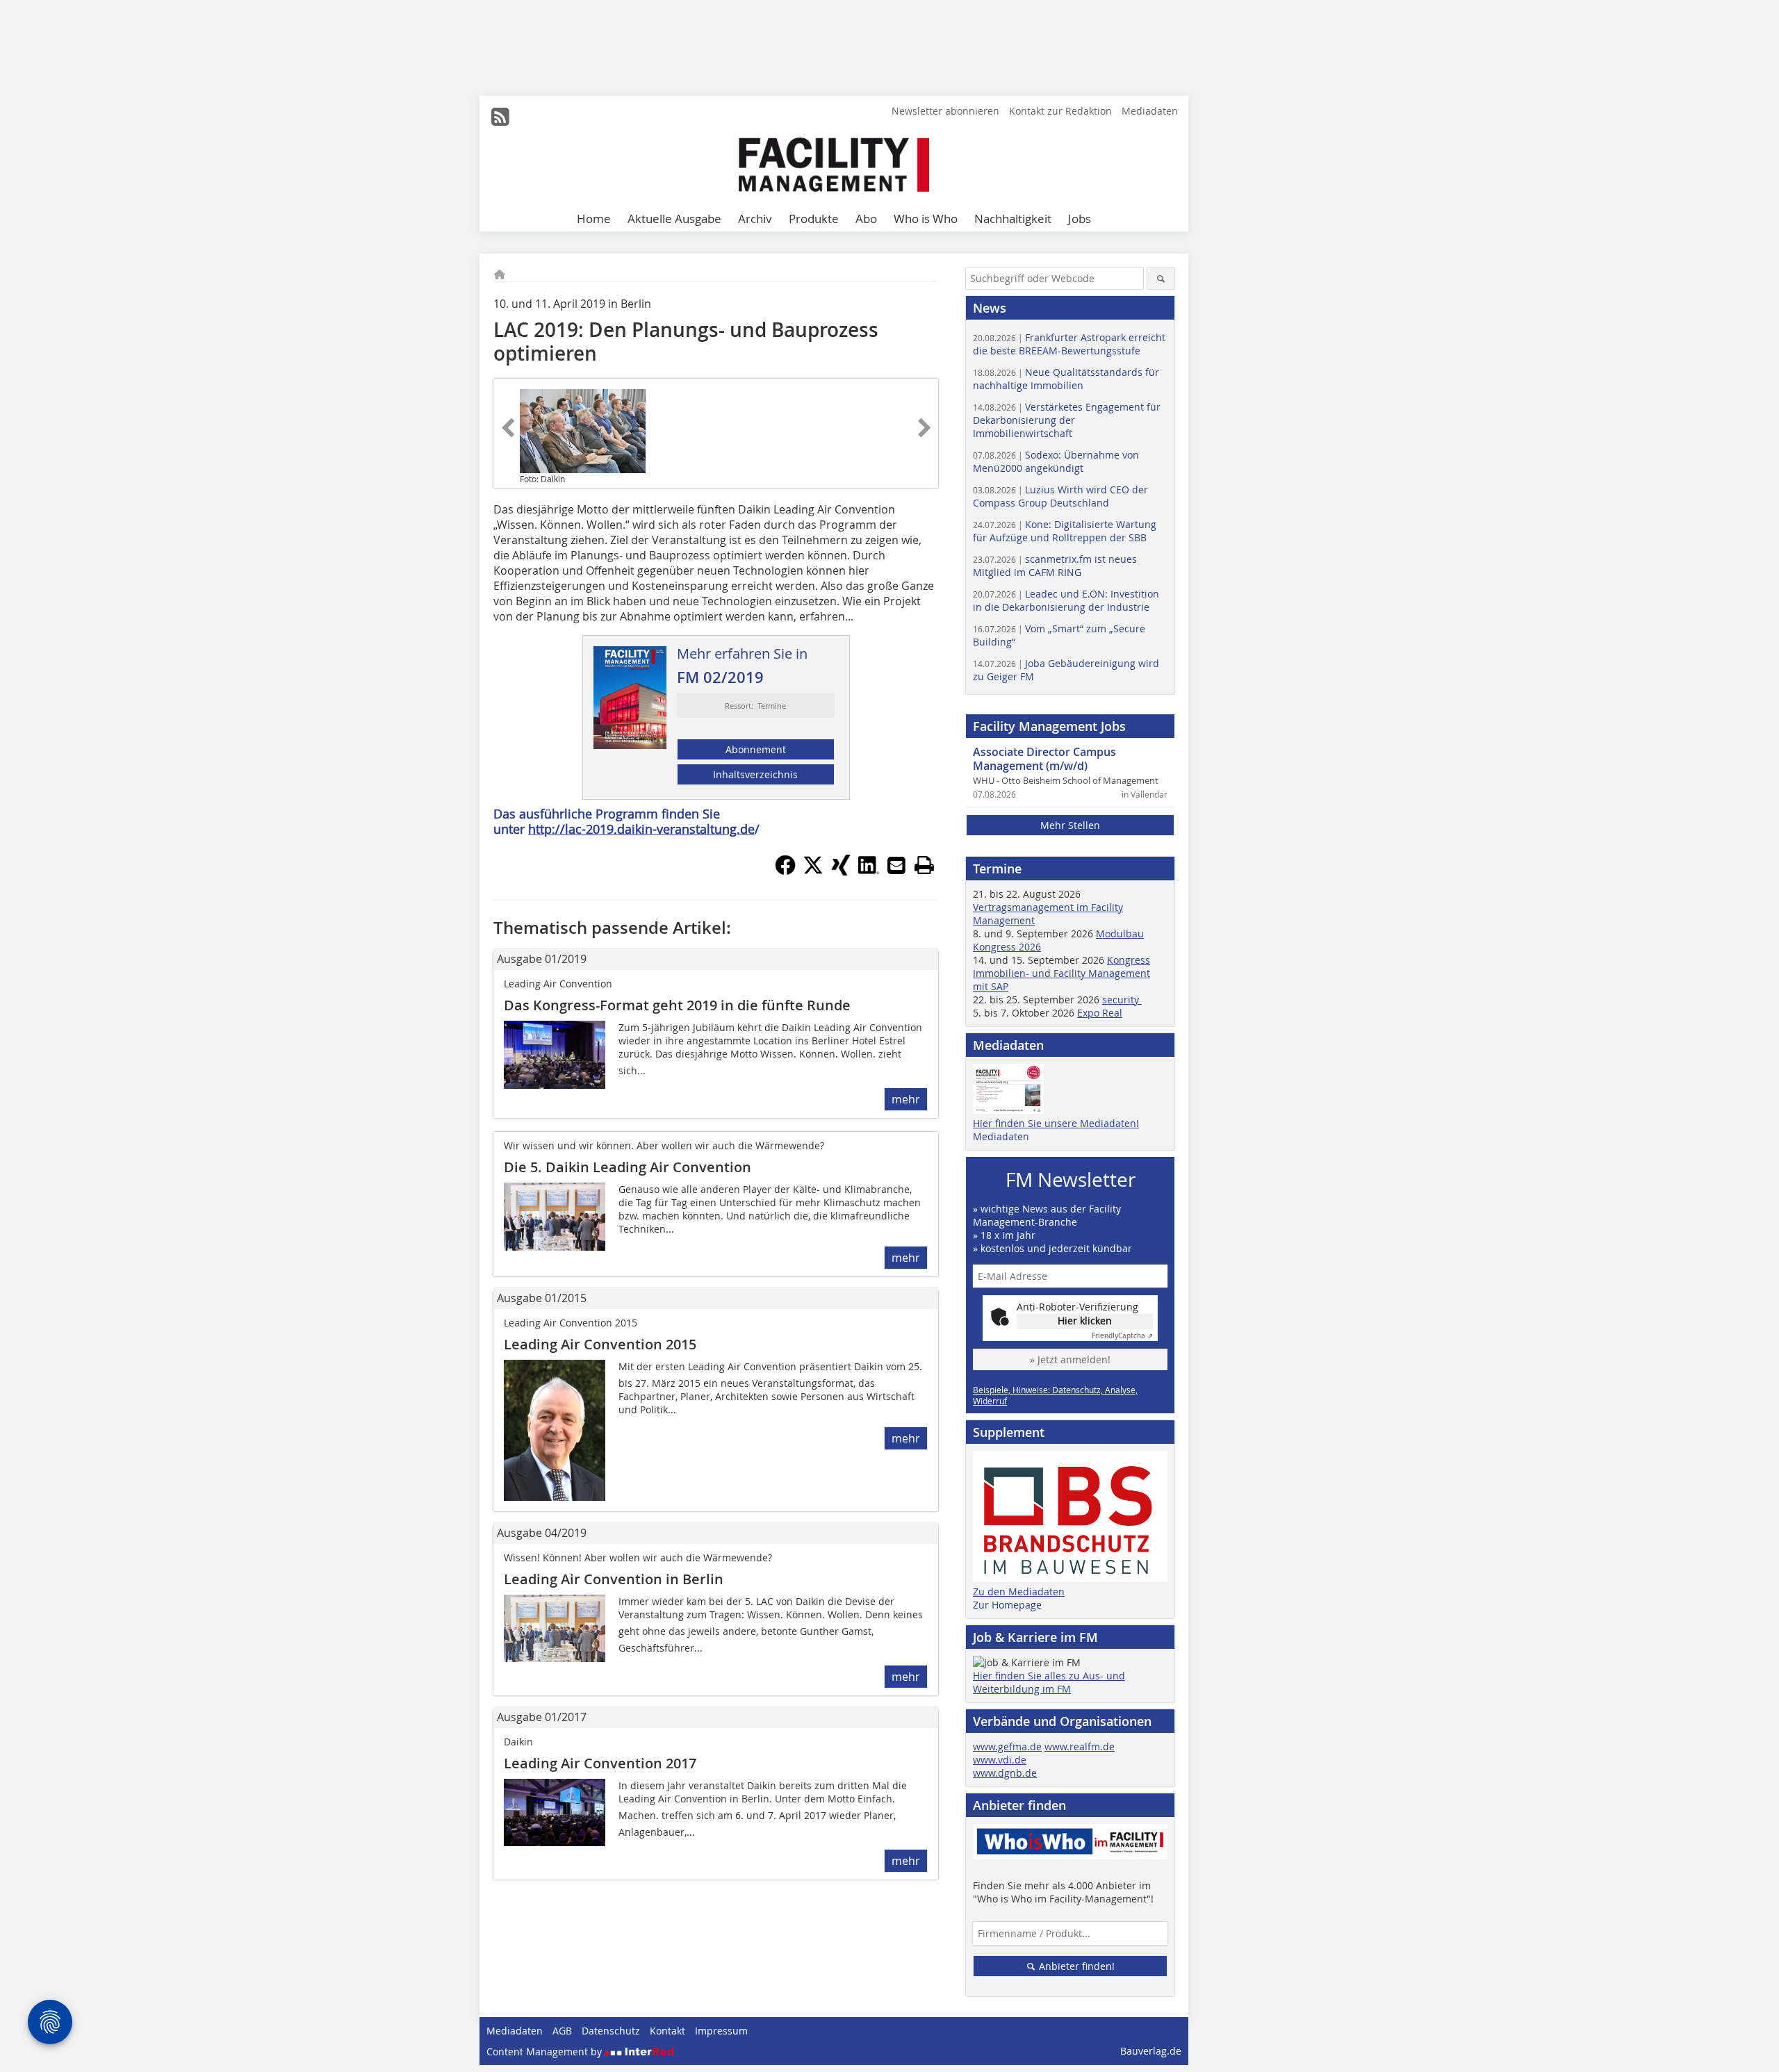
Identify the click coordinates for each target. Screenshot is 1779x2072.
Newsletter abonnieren (945, 111)
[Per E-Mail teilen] (896, 865)
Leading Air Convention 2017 (600, 1763)
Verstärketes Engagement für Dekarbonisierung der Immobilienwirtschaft (1067, 420)
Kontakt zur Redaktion (1060, 111)
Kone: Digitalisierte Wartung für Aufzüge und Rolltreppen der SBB (1065, 531)
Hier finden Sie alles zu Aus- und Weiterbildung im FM (1049, 1682)
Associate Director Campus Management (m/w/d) (1044, 759)
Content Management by (546, 2052)
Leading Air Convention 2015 (600, 1344)
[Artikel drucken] (924, 865)
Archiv (755, 219)
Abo (866, 219)
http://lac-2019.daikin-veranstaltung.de (641, 829)
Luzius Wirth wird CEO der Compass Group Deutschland (1060, 496)
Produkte (814, 219)
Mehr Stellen (1070, 825)
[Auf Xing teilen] (841, 871)
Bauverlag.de (1151, 2051)
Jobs (1080, 219)
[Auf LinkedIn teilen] (869, 871)
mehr (906, 1099)
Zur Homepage (1007, 1605)
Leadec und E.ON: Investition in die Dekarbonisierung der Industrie (1066, 600)
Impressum (721, 2031)
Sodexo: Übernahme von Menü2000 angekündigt (1056, 461)
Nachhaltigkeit (1013, 219)
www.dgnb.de (1005, 1773)
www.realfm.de (1080, 1746)
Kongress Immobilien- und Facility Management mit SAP (1061, 973)
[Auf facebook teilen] (785, 871)
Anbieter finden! (1075, 1966)
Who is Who (926, 219)
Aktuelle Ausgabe (674, 219)
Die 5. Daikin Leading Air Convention (628, 1167)
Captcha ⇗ (1122, 1336)
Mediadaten (1150, 111)
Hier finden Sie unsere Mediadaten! (1056, 1123)
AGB (562, 2031)
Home (594, 219)
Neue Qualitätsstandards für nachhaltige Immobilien (1066, 379)
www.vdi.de (1000, 1760)
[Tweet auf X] (813, 871)
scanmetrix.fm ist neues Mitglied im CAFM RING (1055, 566)
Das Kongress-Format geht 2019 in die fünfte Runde (677, 1005)
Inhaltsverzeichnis (755, 774)
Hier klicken (1085, 1321)
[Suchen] (1161, 278)
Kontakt (667, 2031)
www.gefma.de (1007, 1746)
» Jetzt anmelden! (1070, 1359)
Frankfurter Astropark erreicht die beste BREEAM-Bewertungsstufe (1069, 344)
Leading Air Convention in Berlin (614, 1579)
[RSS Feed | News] (500, 117)
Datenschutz (611, 2031)
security (1122, 1000)
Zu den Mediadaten (1019, 1592)
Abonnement (756, 749)
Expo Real (1100, 1013)
